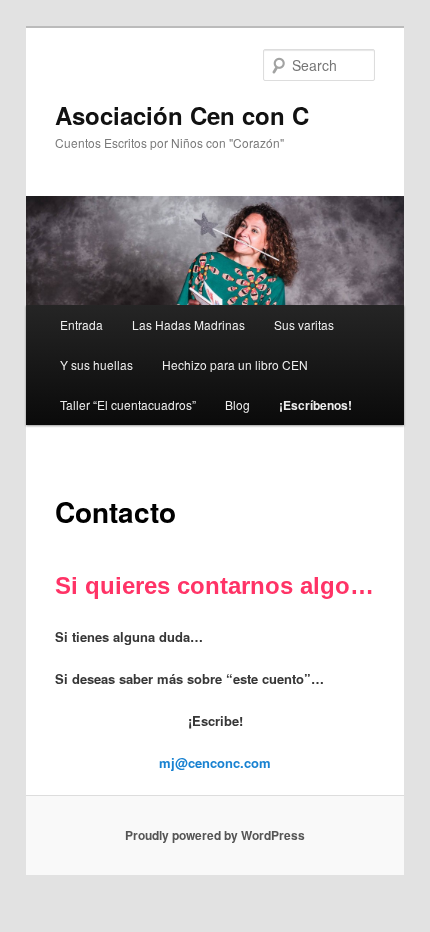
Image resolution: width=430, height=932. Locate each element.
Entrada (81, 324)
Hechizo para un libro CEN (235, 364)
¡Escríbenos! (315, 405)
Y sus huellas (96, 364)
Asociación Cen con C (182, 115)
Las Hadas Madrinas (188, 324)
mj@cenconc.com (215, 762)
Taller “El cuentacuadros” (128, 404)
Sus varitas (304, 324)
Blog (237, 404)
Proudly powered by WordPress (215, 835)
